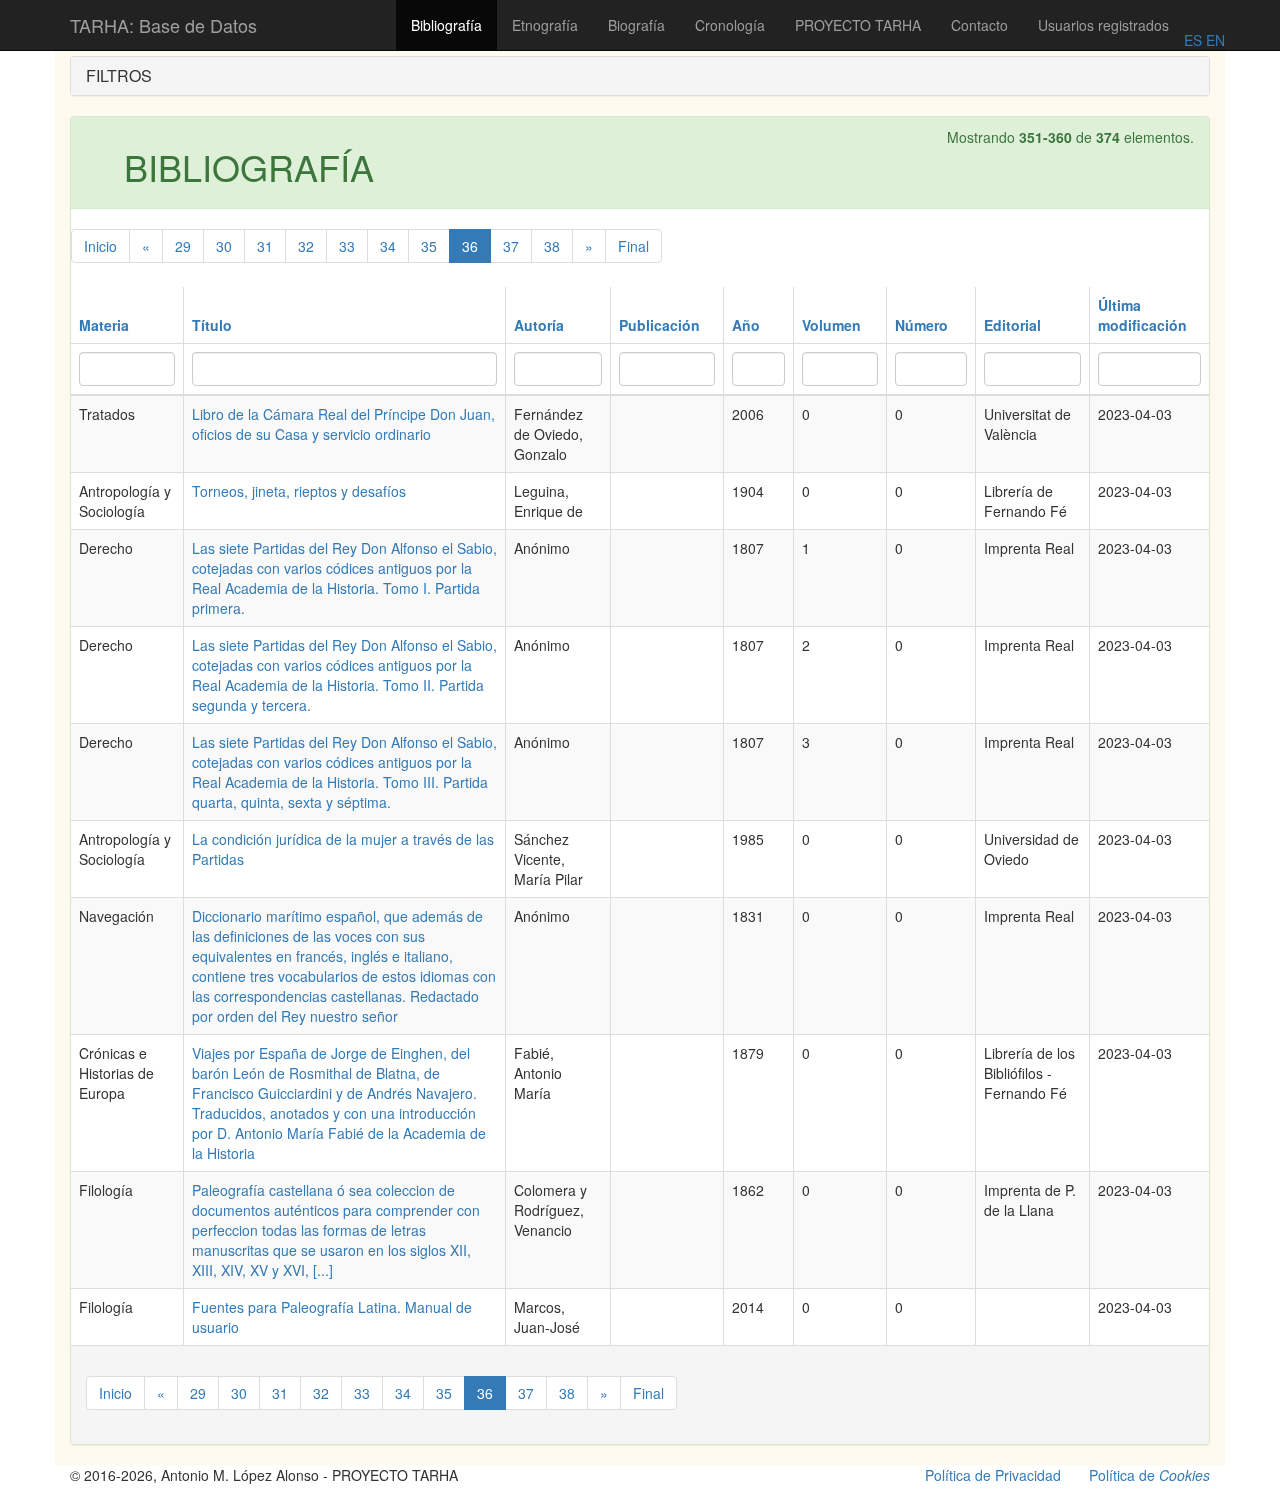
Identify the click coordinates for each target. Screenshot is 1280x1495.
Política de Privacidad (993, 1475)
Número (921, 325)
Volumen (831, 325)
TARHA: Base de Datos (163, 25)
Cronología (730, 25)
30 (224, 246)
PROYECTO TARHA (858, 25)
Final (633, 246)
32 (306, 246)
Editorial (1012, 325)
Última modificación (1142, 315)
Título (212, 325)
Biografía (636, 25)
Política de (1149, 1475)
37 (511, 246)
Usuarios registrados (1103, 25)
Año (746, 325)
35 (429, 246)
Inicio (100, 246)
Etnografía (545, 25)
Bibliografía (446, 25)
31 (265, 246)
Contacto (979, 25)
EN (1213, 40)
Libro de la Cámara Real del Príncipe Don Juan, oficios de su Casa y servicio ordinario (343, 424)
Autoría (539, 325)
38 (552, 246)
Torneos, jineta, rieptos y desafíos (299, 491)
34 (388, 246)
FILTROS (119, 75)
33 (347, 246)
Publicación (659, 325)
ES (1193, 40)
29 (183, 246)
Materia (104, 325)
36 (470, 246)
